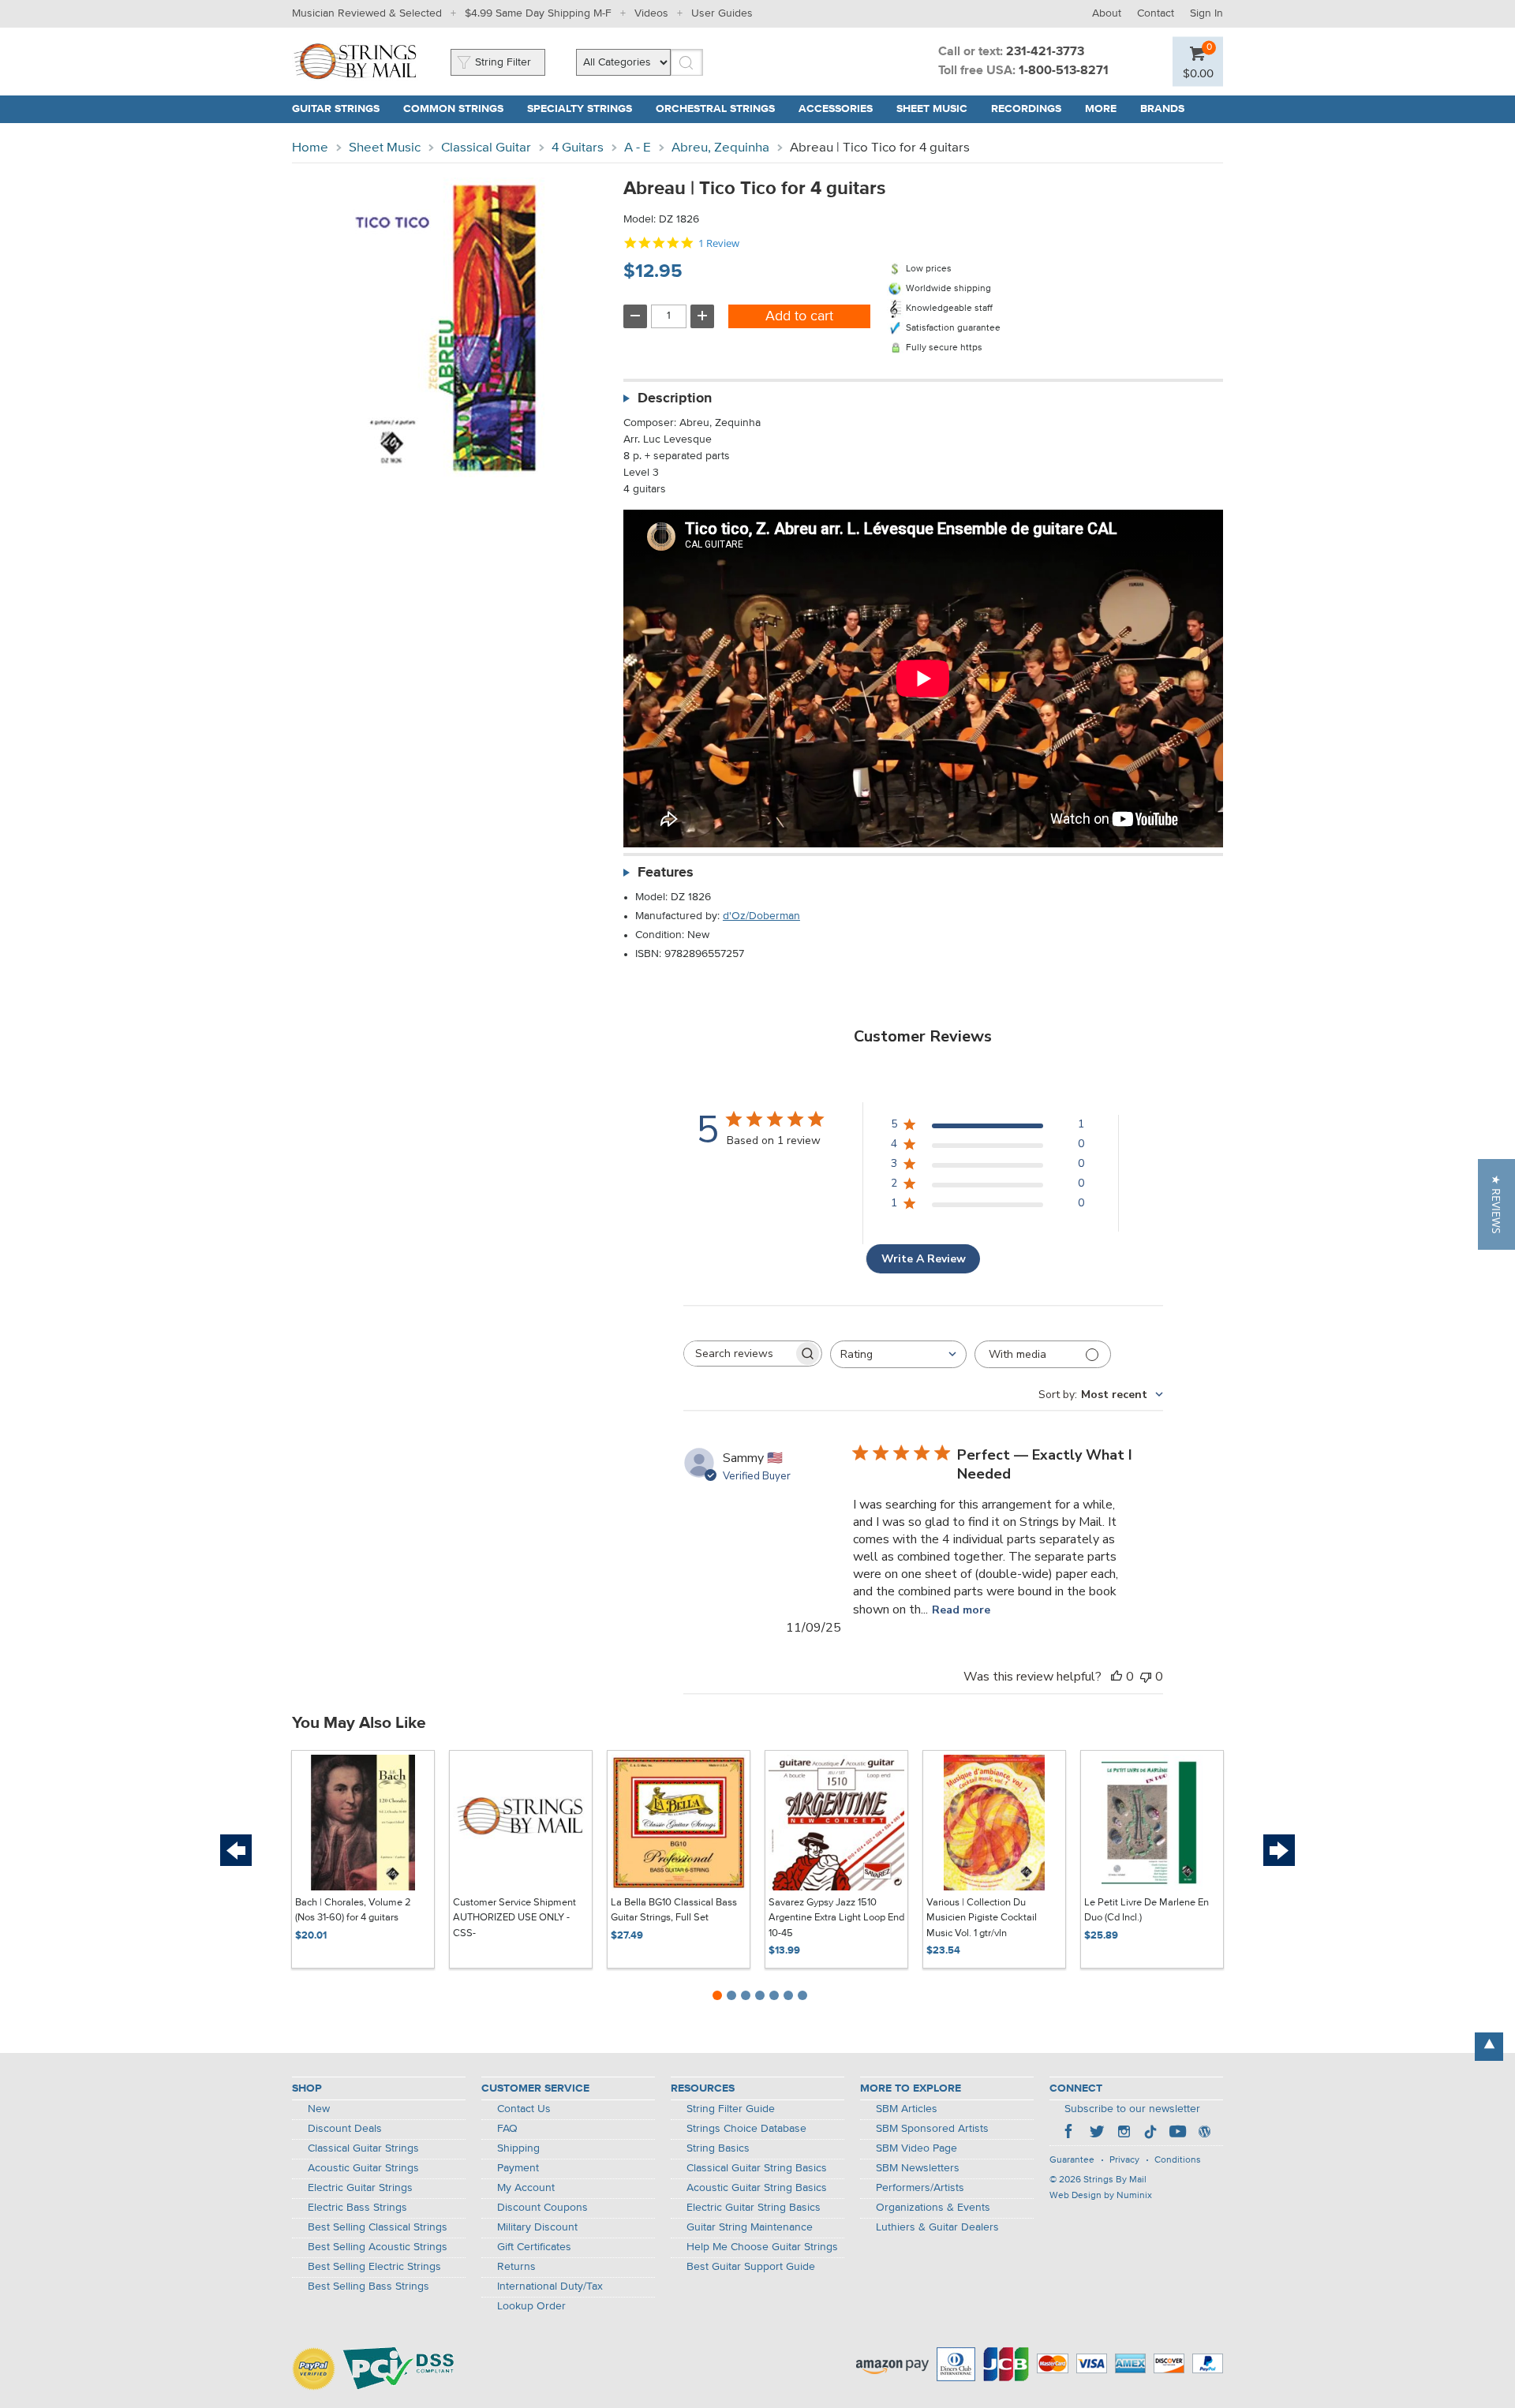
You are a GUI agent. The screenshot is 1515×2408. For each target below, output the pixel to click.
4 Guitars (578, 148)
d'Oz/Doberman (761, 916)
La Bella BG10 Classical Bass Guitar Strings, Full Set (674, 1911)
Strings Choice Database (746, 2129)
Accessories (836, 109)
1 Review (719, 243)
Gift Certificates (534, 2247)
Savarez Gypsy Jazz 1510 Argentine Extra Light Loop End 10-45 (836, 1918)
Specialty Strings (580, 109)
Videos (651, 13)
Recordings (1026, 109)
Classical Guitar (486, 148)
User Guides (722, 13)
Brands (1162, 109)
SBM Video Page (916, 2148)
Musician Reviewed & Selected (367, 13)
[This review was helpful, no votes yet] (1117, 1677)
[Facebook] (1070, 2133)
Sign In (1206, 13)
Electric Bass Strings (357, 2208)
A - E (638, 148)
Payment (518, 2168)
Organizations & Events (933, 2208)
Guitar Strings (336, 109)
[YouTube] (1177, 2133)
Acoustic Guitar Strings (363, 2168)
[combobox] (898, 1354)
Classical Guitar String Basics (757, 2168)
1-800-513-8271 (1064, 71)
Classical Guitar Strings (363, 2148)
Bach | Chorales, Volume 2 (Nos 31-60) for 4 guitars (353, 1911)
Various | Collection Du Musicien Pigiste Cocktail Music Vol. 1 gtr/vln (982, 1918)
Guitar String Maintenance (750, 2227)
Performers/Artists (920, 2188)
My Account (526, 2188)
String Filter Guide (731, 2109)
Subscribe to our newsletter (1132, 2109)
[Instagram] (1124, 2133)
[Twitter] (1097, 2133)
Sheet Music (932, 109)
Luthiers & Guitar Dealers (937, 2227)
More (1101, 109)
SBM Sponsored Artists (932, 2129)
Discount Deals (345, 2129)
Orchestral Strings (715, 109)
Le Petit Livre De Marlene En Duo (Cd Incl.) (1147, 1911)
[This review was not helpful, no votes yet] (1146, 1677)
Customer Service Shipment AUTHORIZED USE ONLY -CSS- (514, 1918)
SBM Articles (907, 2109)
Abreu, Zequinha (720, 148)
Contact (1156, 13)
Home (310, 148)
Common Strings (453, 109)
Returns (516, 2267)
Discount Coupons (542, 2208)
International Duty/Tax (550, 2286)
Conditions (1178, 2160)
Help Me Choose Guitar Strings (762, 2247)
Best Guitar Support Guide (751, 2267)
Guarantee (1072, 2160)
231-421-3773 (1045, 52)
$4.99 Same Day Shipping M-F (538, 13)
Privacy (1124, 2160)
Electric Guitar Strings (360, 2188)
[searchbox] (739, 1354)
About (1107, 13)
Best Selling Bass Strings (368, 2286)
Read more (961, 1610)
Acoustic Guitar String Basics (757, 2188)
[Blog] (1204, 2133)
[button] (1496, 1204)
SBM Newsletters (918, 2168)
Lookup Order (531, 2306)
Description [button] (675, 398)
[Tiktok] (1150, 2133)
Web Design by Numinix (1101, 2196)
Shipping (518, 2148)
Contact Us (524, 2109)
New (319, 2109)
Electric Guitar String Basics (754, 2208)
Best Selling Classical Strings (378, 2227)
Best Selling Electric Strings (374, 2267)
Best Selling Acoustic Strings (378, 2247)
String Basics (718, 2148)
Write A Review (924, 1259)
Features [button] (666, 873)
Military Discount (537, 2227)
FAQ (507, 2129)
